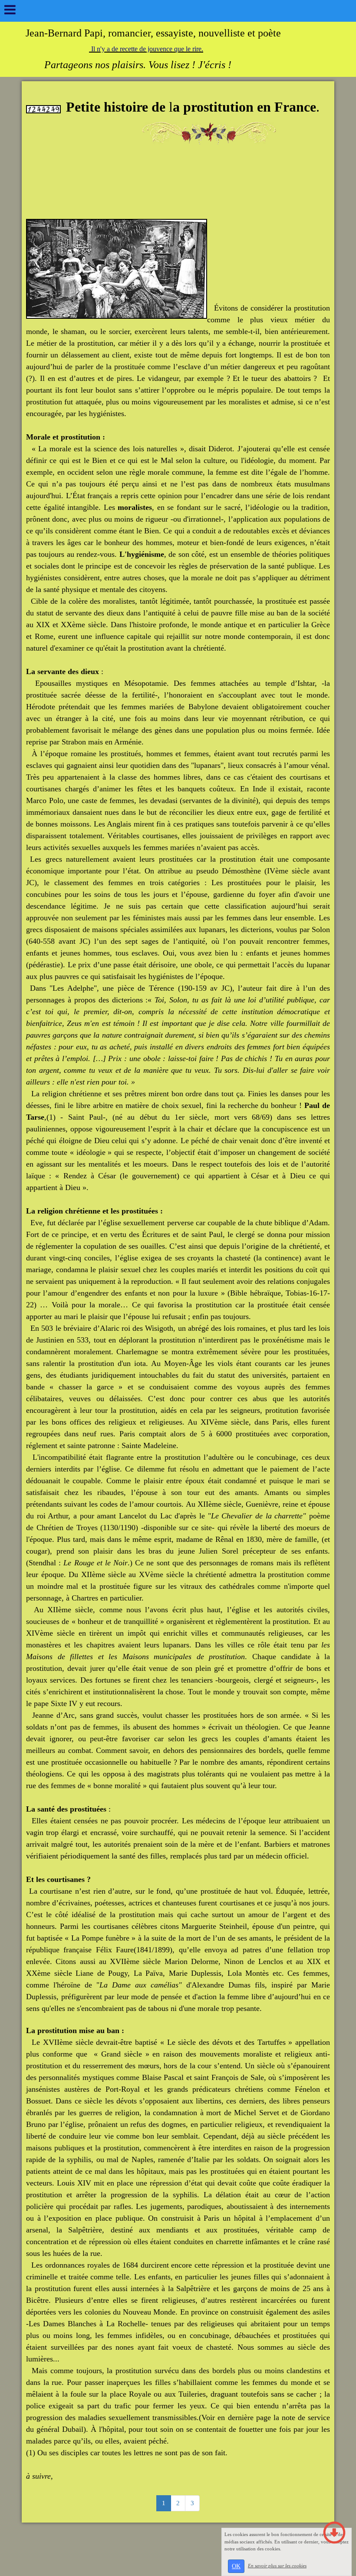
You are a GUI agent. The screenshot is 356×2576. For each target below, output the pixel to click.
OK (236, 2566)
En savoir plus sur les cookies (277, 2566)
